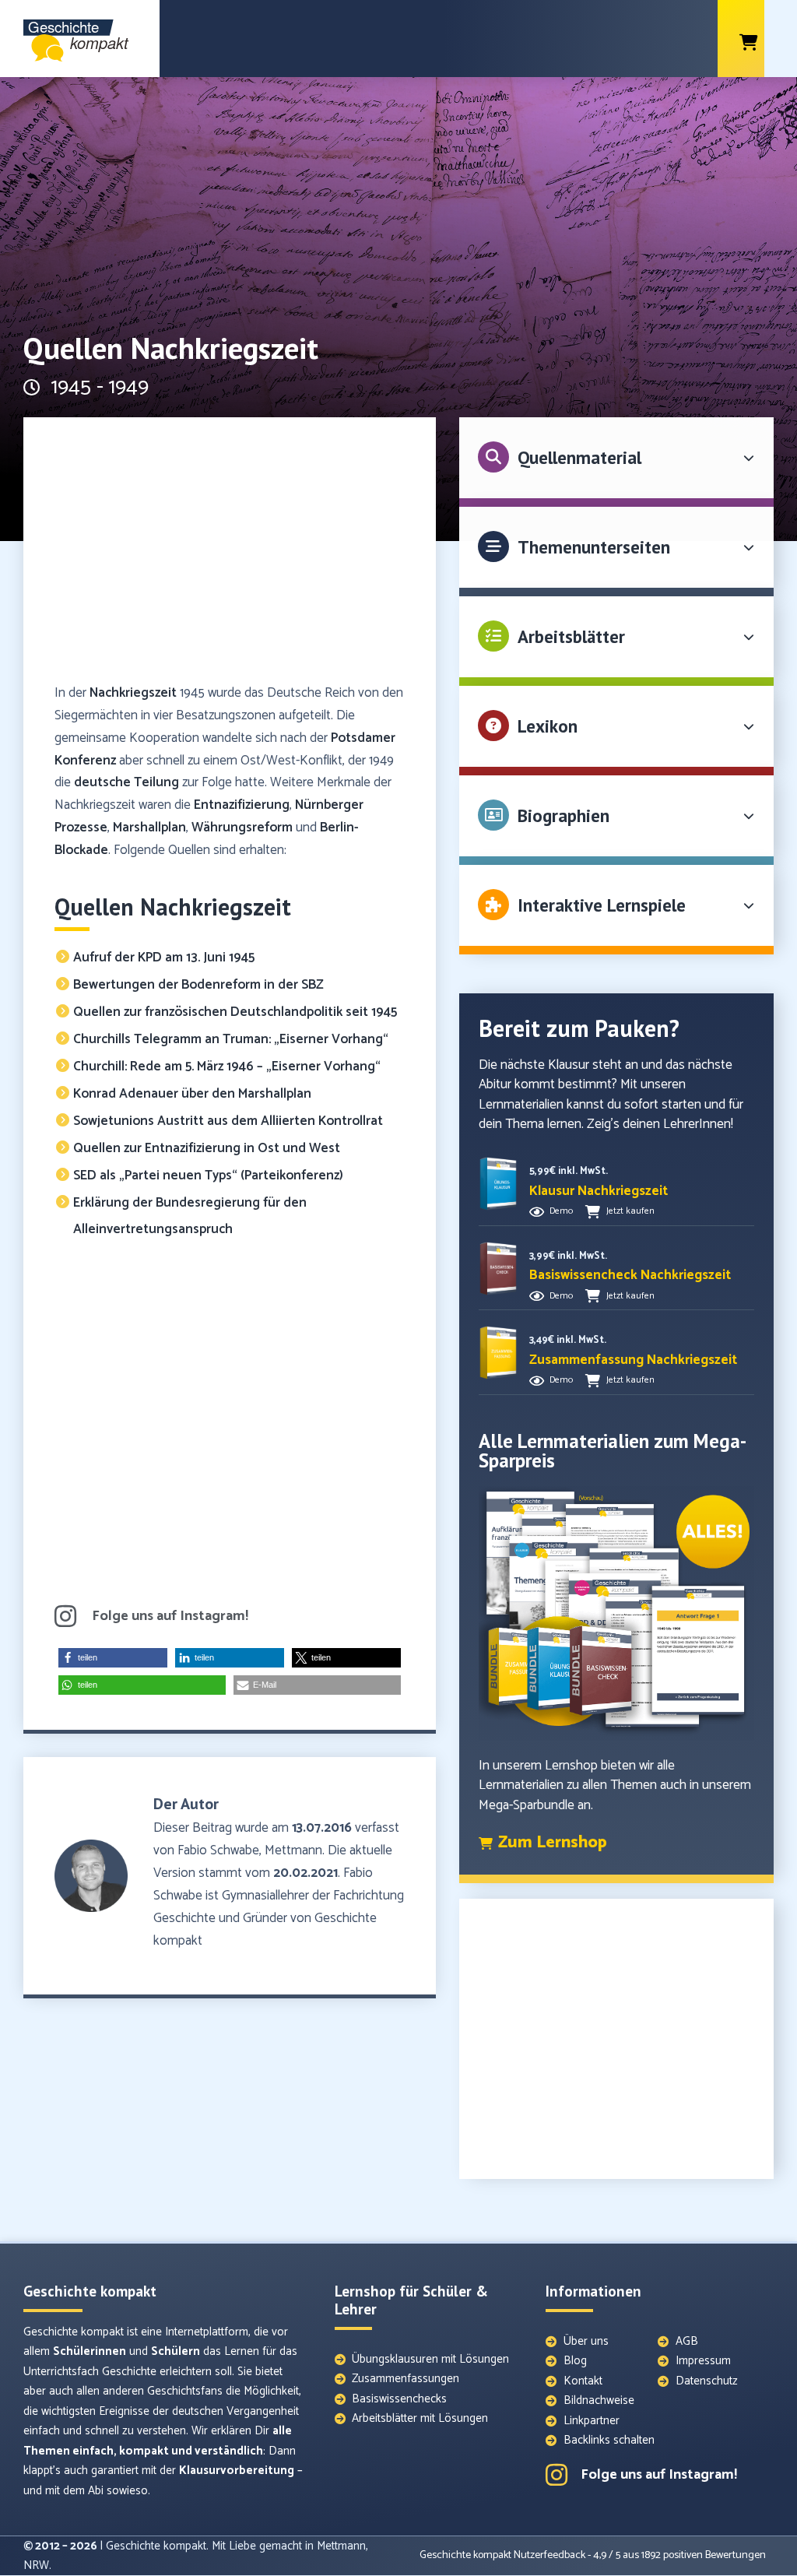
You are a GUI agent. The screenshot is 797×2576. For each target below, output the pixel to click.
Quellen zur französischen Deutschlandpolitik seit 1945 (237, 1012)
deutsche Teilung (126, 782)
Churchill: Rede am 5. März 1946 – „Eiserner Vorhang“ (227, 1067)
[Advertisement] (230, 557)
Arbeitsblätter (571, 636)
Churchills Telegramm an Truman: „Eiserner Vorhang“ (231, 1039)
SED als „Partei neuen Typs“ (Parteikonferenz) (208, 1176)
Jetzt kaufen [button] (630, 1211)
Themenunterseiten (594, 547)
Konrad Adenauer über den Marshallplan (192, 1094)
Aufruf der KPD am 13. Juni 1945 (164, 958)
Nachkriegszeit (133, 693)
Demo (561, 1211)
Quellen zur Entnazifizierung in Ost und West (207, 1148)
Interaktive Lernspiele (602, 905)
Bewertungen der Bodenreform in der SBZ (198, 985)
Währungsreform (242, 828)
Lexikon (548, 726)
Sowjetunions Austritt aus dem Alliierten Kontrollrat (228, 1121)
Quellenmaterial (579, 457)
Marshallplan (149, 828)
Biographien (564, 815)
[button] (113, 1658)
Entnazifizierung (242, 805)
